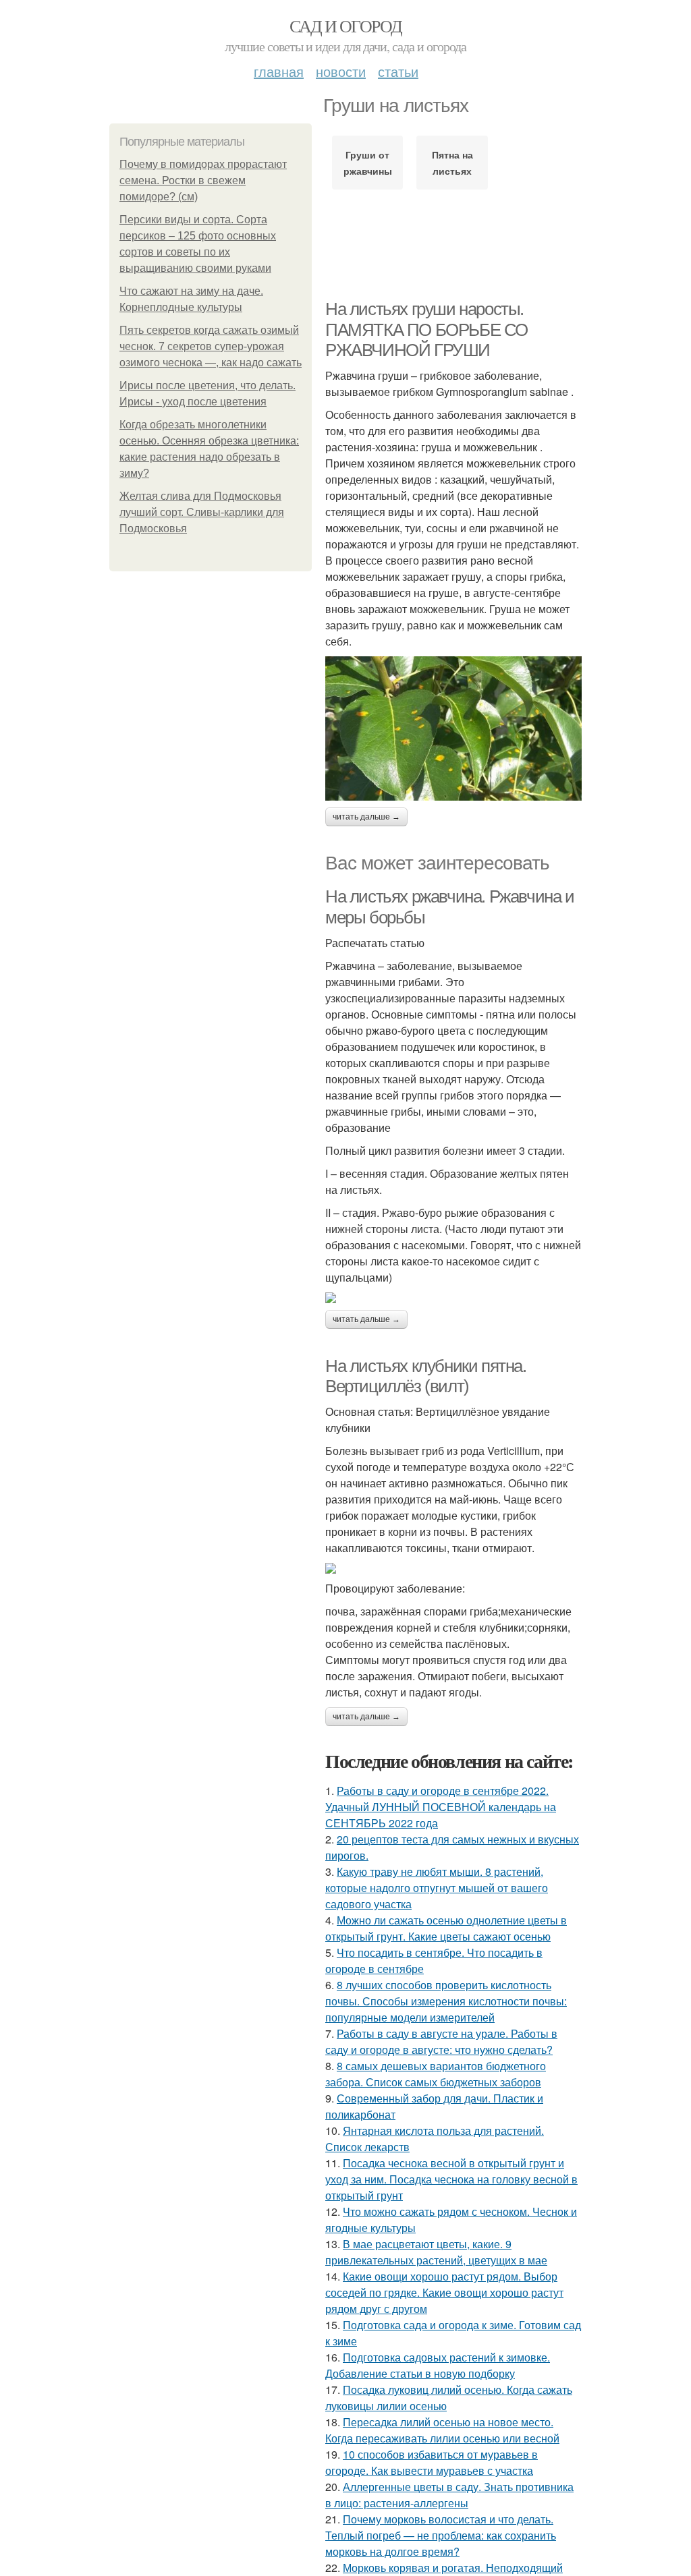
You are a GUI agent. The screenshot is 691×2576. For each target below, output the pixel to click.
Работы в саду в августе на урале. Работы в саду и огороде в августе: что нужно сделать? (441, 2041)
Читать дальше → (366, 817)
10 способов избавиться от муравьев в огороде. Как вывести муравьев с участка (432, 2462)
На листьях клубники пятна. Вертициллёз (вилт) (426, 1376)
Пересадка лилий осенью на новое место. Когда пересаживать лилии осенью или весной (442, 2430)
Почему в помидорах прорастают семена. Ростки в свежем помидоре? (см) (203, 180)
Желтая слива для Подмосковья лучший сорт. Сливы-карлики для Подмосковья (202, 512)
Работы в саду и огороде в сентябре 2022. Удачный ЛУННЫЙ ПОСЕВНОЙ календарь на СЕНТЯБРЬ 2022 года (441, 1807)
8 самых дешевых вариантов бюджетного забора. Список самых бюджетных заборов (436, 2074)
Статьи (398, 71)
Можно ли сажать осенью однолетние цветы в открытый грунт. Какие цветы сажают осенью (446, 1928)
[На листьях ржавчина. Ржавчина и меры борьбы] (453, 1298)
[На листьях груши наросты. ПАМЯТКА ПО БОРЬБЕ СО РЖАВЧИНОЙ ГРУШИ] (453, 728)
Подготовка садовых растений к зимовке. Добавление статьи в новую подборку (438, 2365)
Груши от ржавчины (368, 163)
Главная (279, 71)
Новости (341, 71)
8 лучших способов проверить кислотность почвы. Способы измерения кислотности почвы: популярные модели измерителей (446, 2001)
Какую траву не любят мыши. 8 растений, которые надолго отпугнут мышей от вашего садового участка (437, 1888)
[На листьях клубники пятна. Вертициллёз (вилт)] (453, 1568)
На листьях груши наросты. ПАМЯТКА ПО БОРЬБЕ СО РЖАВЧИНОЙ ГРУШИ (426, 330)
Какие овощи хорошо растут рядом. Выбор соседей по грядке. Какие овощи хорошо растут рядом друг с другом (444, 2292)
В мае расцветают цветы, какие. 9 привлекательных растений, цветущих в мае (436, 2252)
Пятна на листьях (452, 163)
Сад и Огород (346, 26)
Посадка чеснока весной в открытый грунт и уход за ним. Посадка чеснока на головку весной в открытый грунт (451, 2179)
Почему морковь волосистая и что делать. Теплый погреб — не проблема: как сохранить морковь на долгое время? (441, 2535)
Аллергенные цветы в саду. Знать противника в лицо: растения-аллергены (449, 2495)
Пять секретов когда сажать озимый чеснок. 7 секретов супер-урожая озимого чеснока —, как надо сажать (211, 346)
